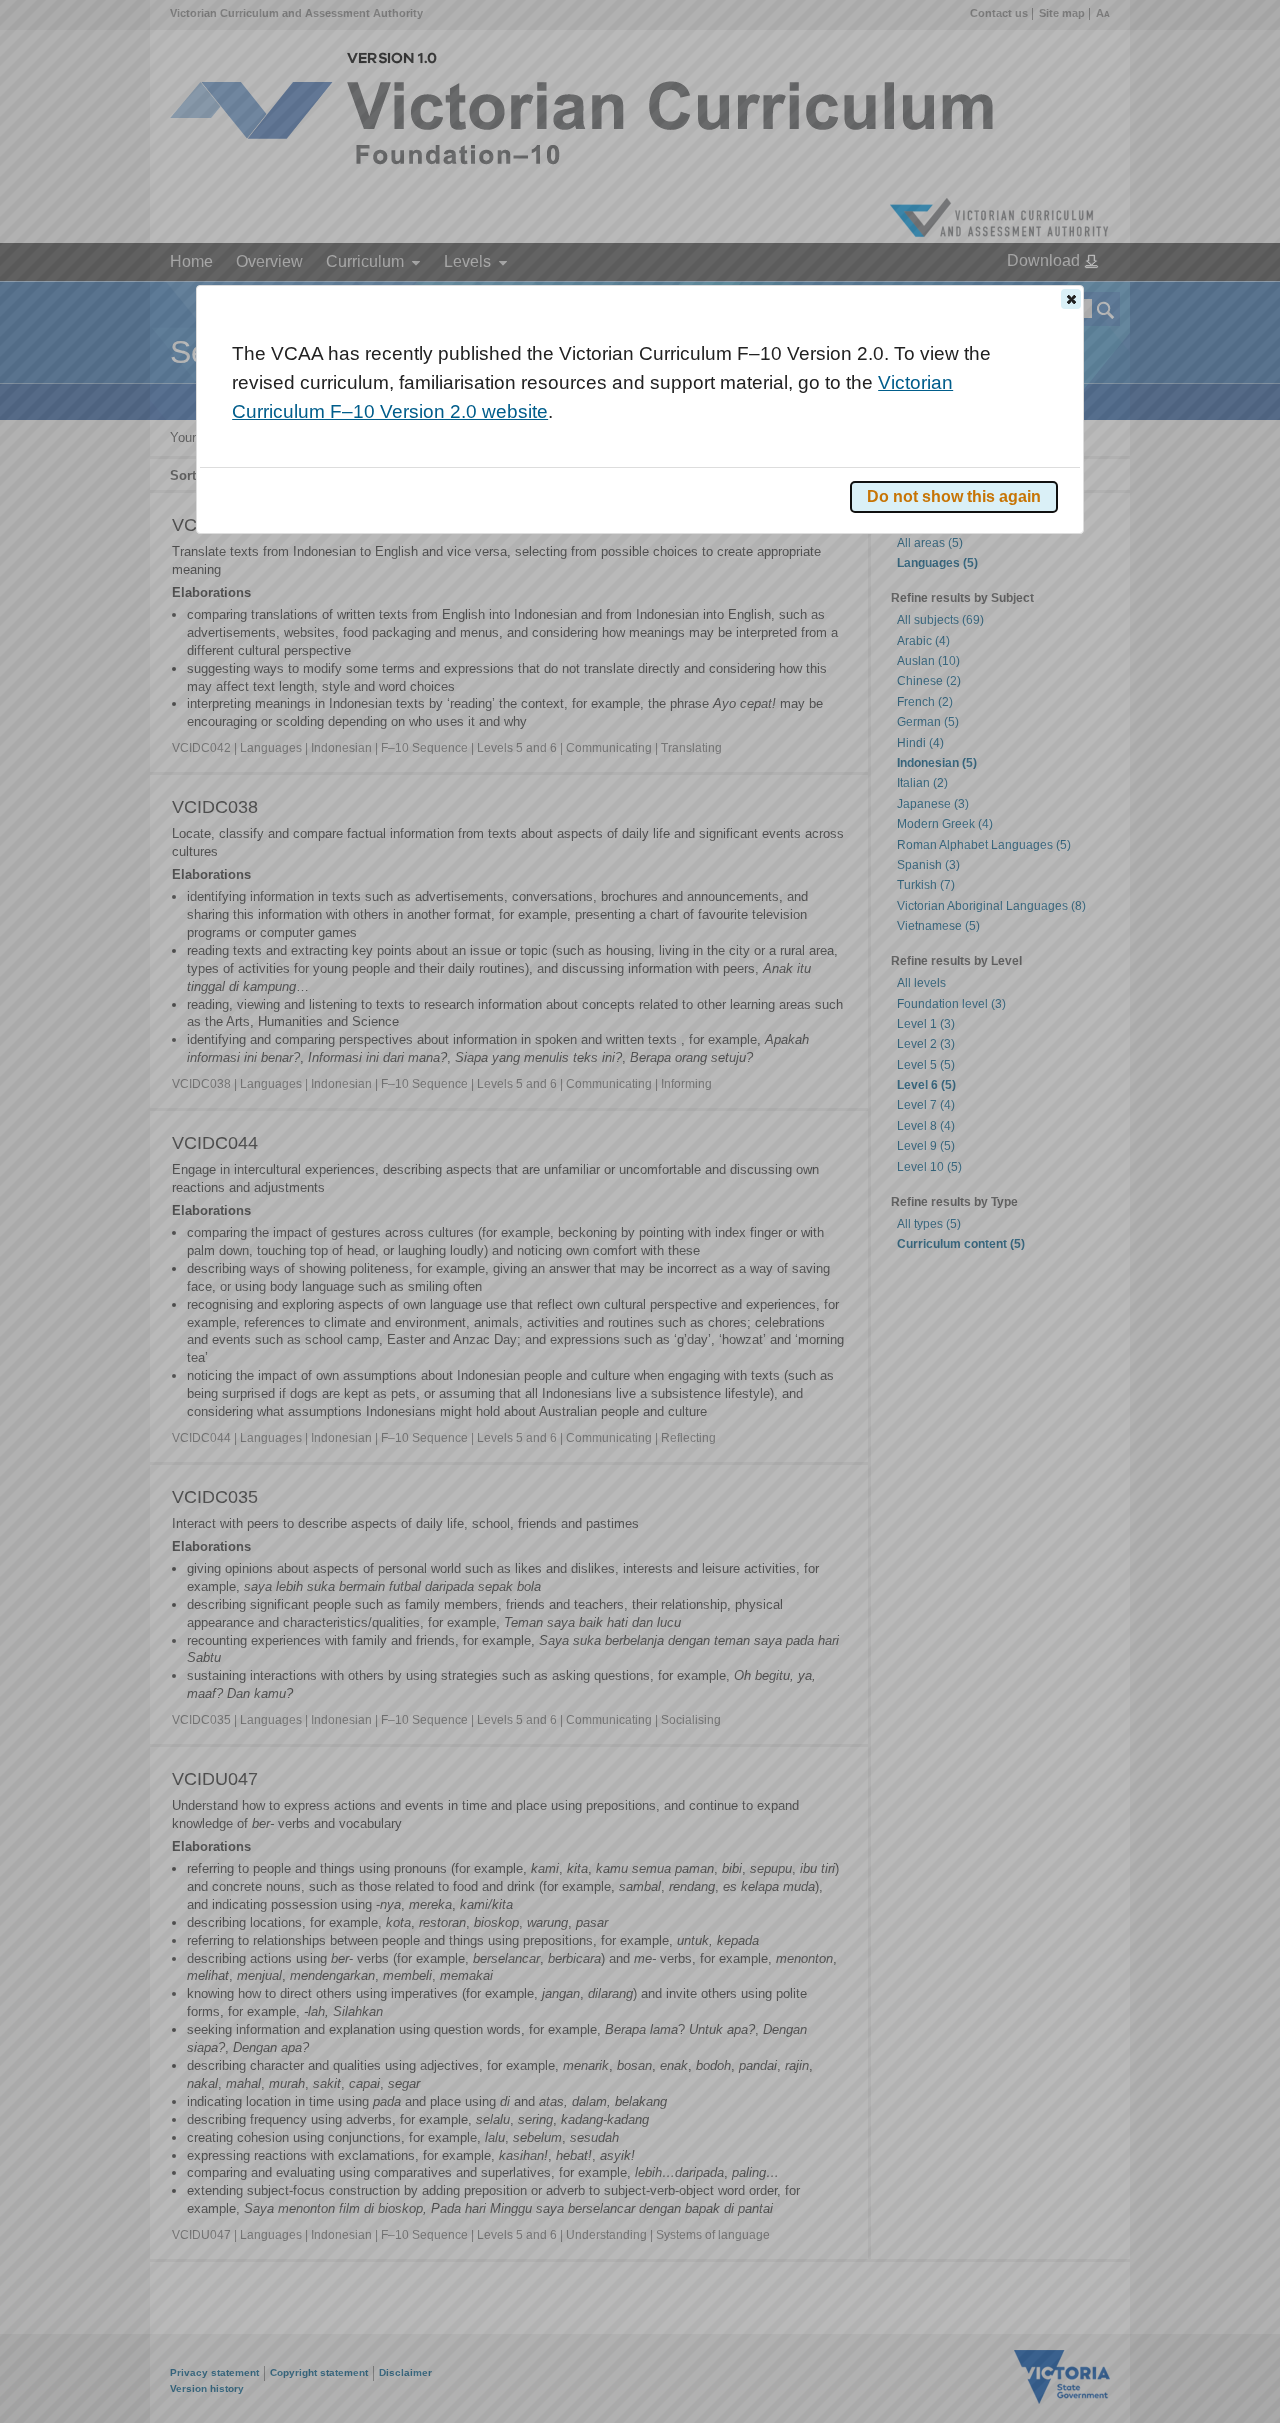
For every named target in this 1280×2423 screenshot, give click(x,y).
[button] (1071, 299)
